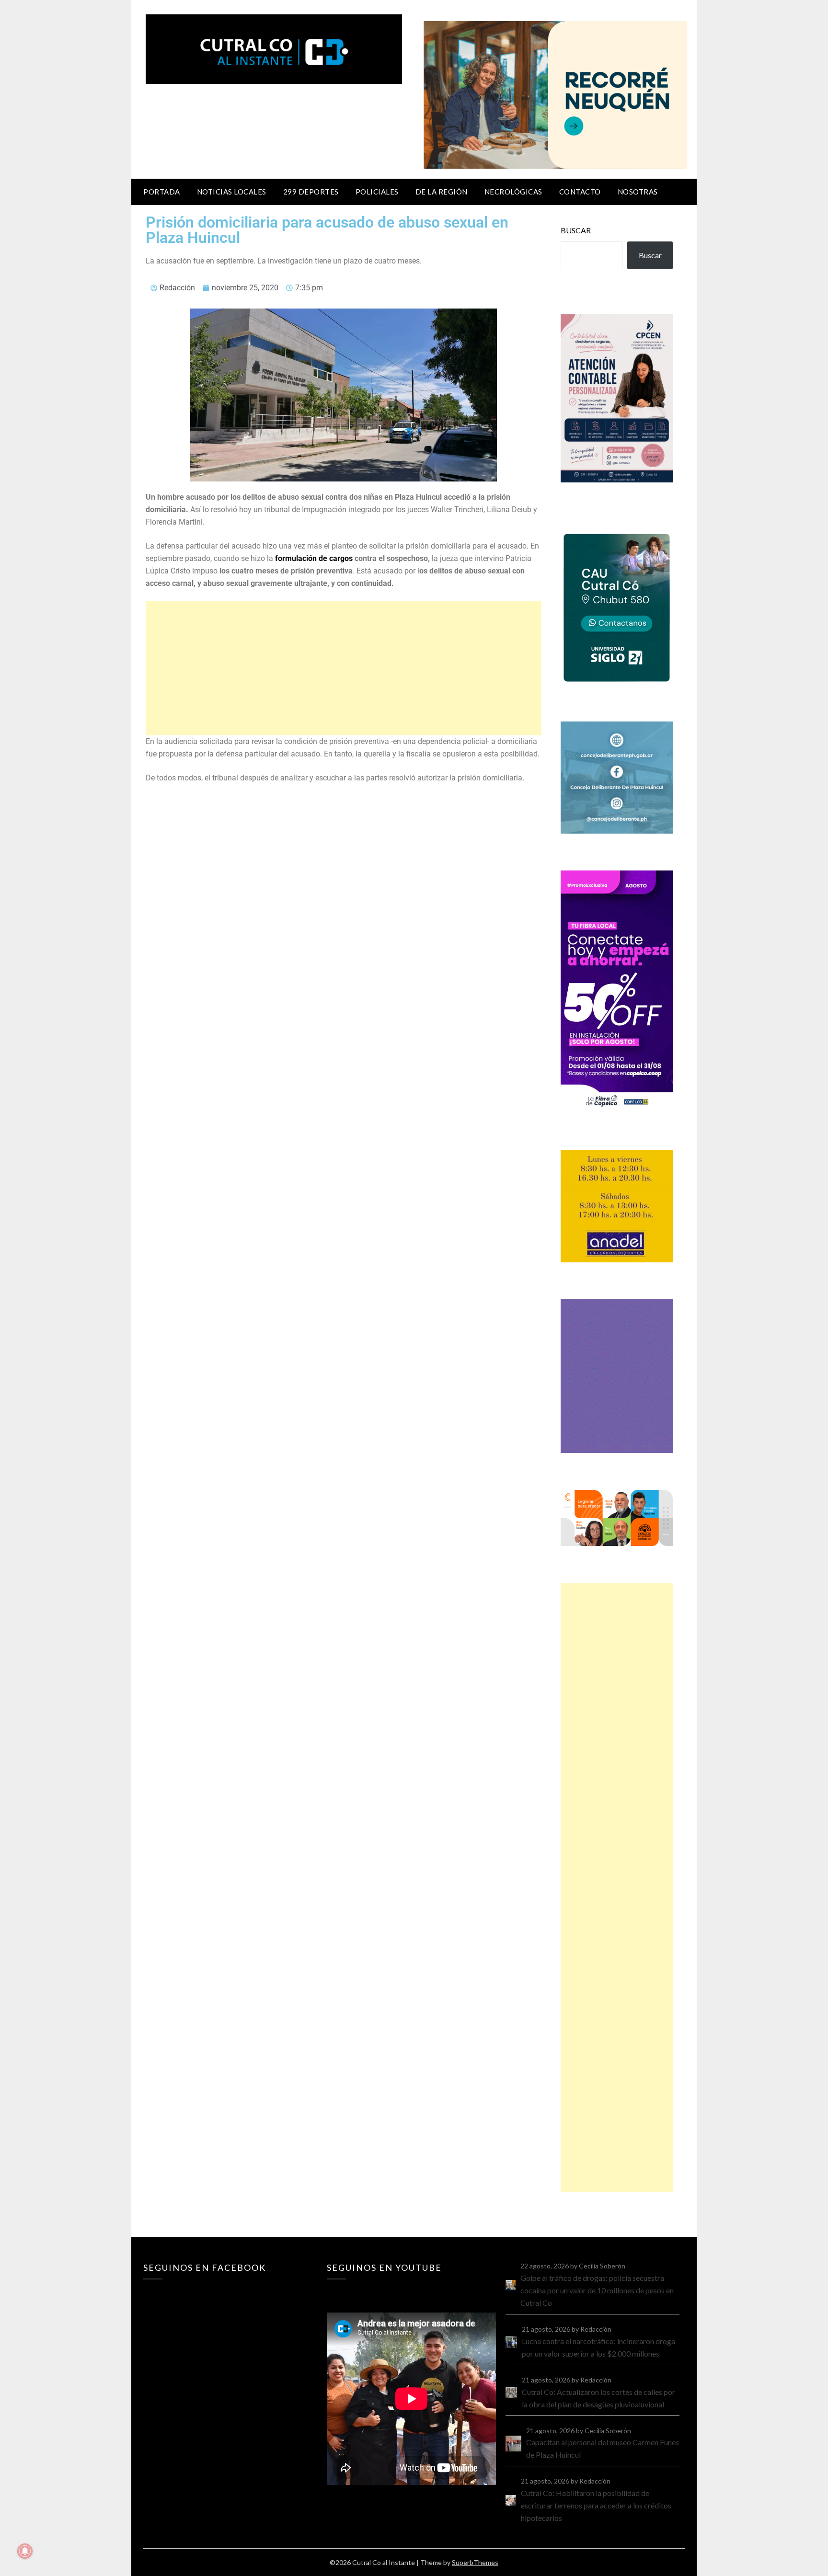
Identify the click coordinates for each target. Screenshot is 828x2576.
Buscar (576, 230)
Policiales (377, 192)
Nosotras (638, 192)
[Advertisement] (344, 668)
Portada (162, 192)
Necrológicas (513, 192)
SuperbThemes (475, 2562)
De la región (442, 192)
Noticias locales (232, 192)
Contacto (580, 192)
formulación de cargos (315, 558)
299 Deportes (311, 192)
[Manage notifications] (25, 2551)
